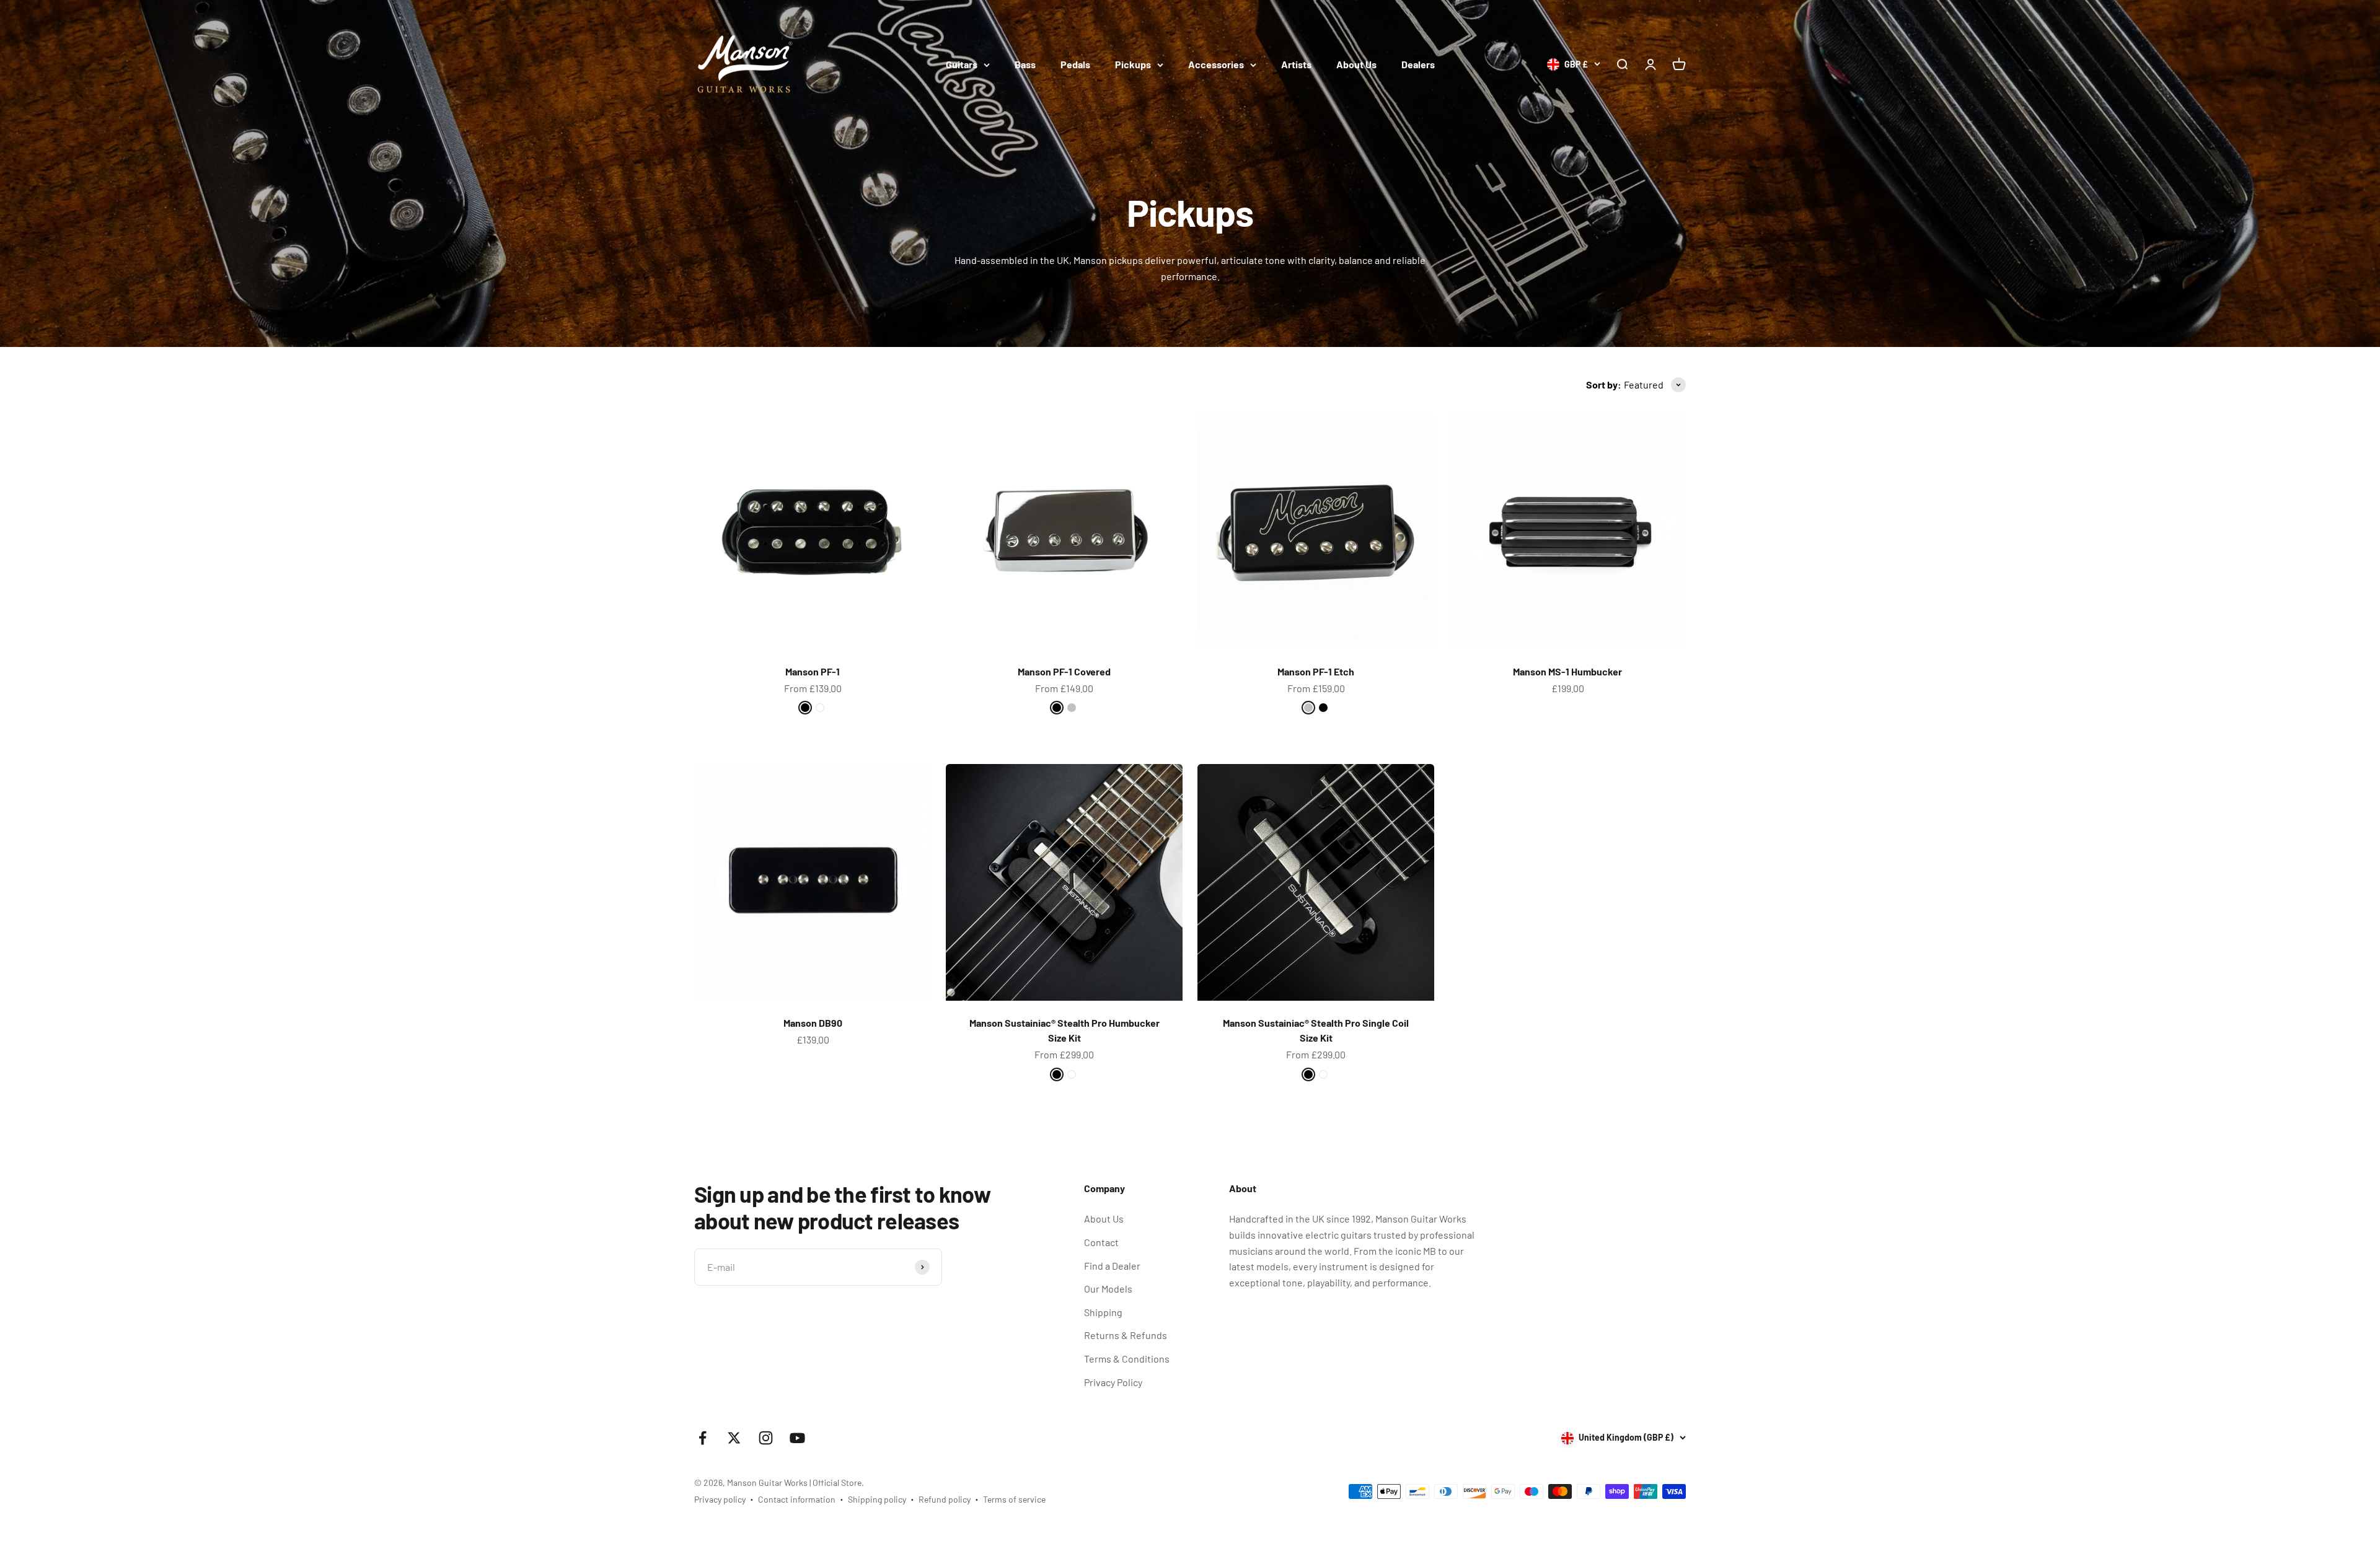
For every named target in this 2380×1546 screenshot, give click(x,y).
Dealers (1418, 64)
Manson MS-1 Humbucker (1567, 671)
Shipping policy (877, 1499)
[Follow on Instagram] (766, 1438)
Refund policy (945, 1499)
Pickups (1133, 64)
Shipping (1103, 1312)
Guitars (962, 64)
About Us (1356, 64)
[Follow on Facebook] (703, 1438)
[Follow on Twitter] (734, 1438)
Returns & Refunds (1126, 1335)
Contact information (797, 1499)
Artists (1296, 64)
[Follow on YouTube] (797, 1438)
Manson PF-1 (813, 671)
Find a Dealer (1112, 1266)
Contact (1101, 1242)
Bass (1025, 64)
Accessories (1216, 64)
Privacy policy (720, 1499)
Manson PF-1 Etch (1316, 671)
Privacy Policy (1113, 1382)
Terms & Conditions (1127, 1359)
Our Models (1108, 1289)
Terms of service (1014, 1499)
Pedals (1075, 64)
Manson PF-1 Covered (1064, 671)
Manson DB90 (813, 1023)
